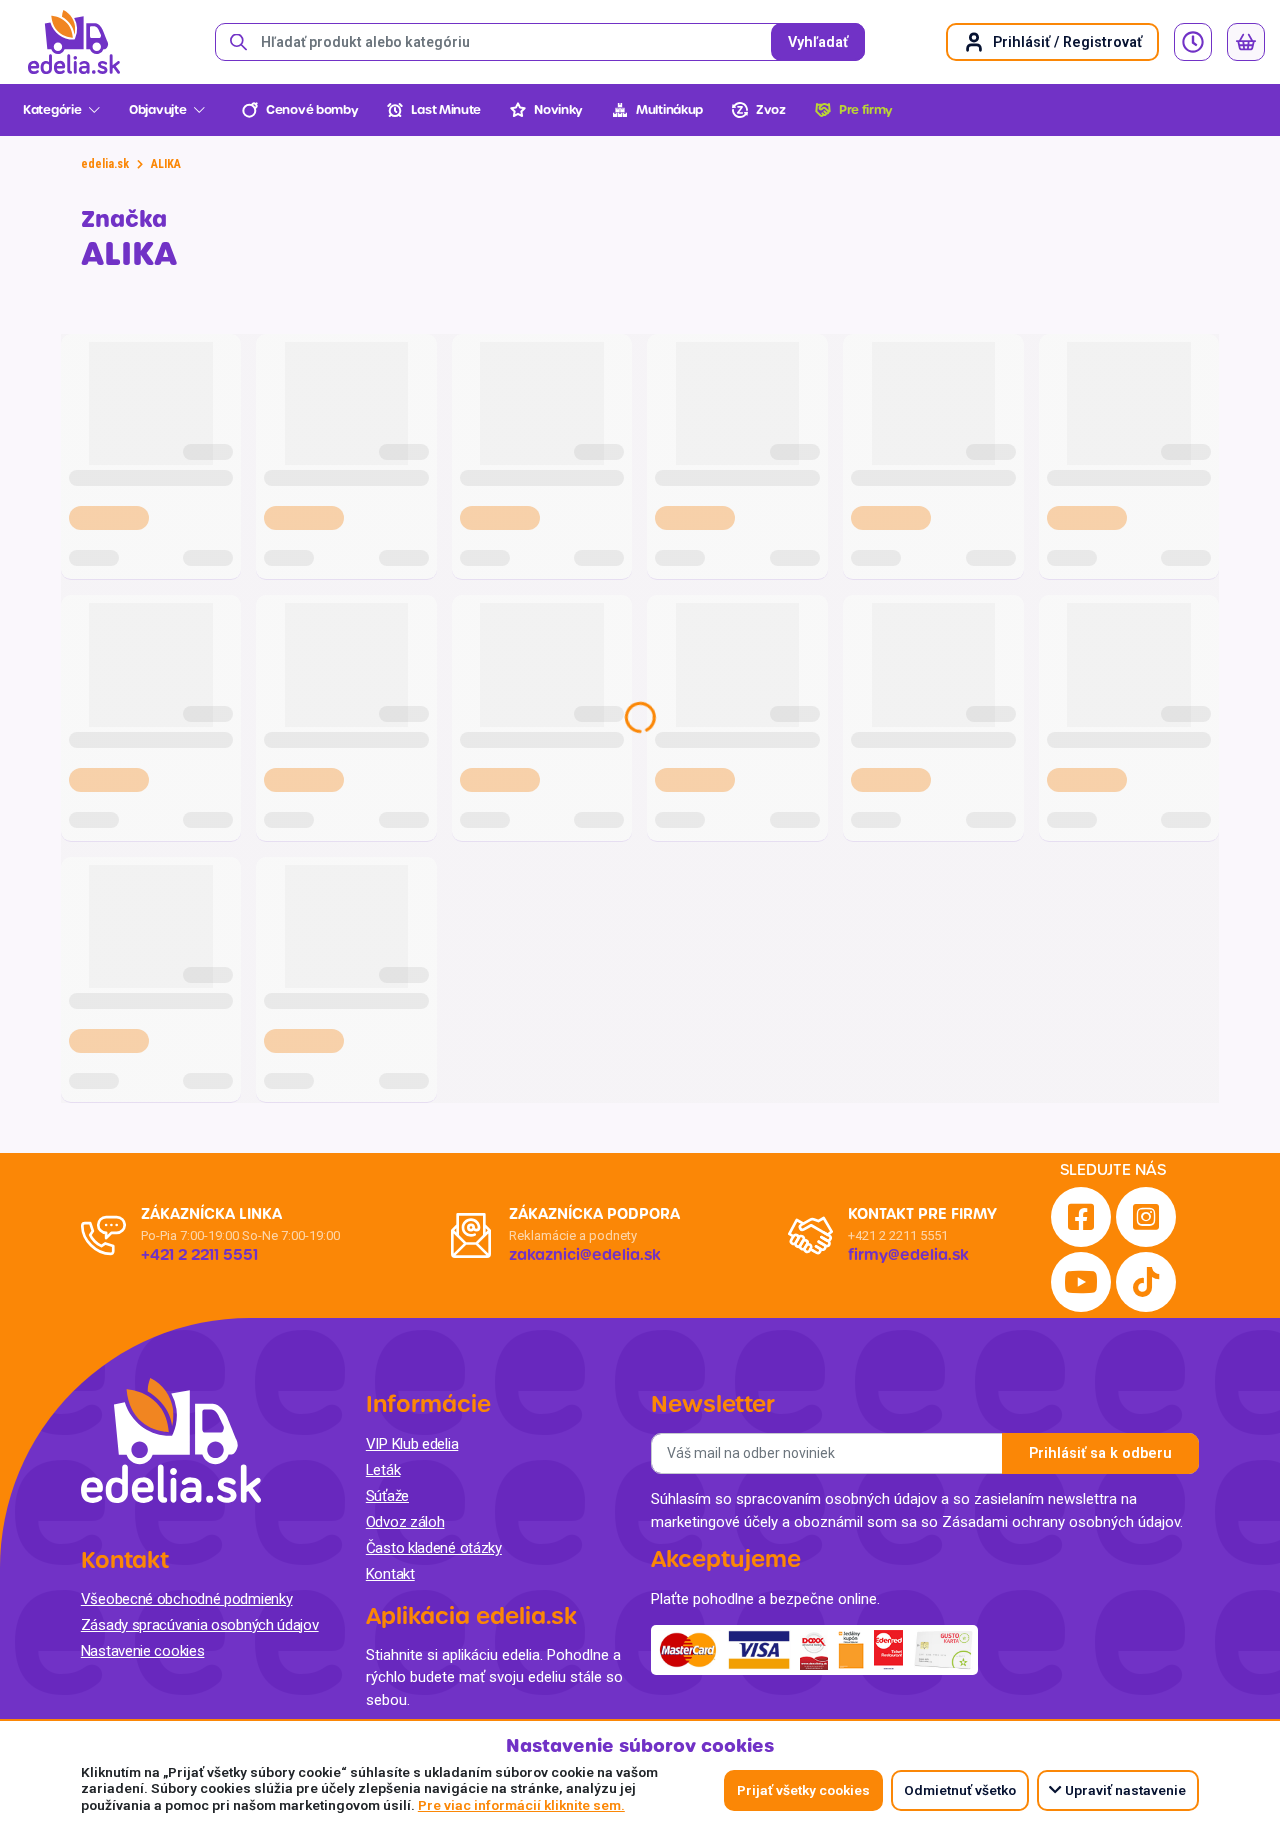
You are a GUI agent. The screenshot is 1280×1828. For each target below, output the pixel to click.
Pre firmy (866, 110)
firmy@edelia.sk (908, 1255)
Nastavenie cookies (143, 1651)
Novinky (558, 110)
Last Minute (446, 110)
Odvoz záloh (405, 1522)
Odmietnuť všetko (960, 1790)
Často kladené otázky (434, 1548)
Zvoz (771, 110)
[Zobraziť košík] (1246, 42)
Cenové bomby (312, 110)
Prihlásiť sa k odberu (1100, 1453)
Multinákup (669, 110)
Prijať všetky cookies (803, 1790)
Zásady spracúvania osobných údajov (200, 1625)
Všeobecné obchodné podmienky (187, 1599)
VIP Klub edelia (412, 1444)
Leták (383, 1470)
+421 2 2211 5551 (898, 1235)
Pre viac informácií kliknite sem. (521, 1805)
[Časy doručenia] (1193, 42)
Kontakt (390, 1574)
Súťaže (387, 1496)
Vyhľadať (818, 42)
